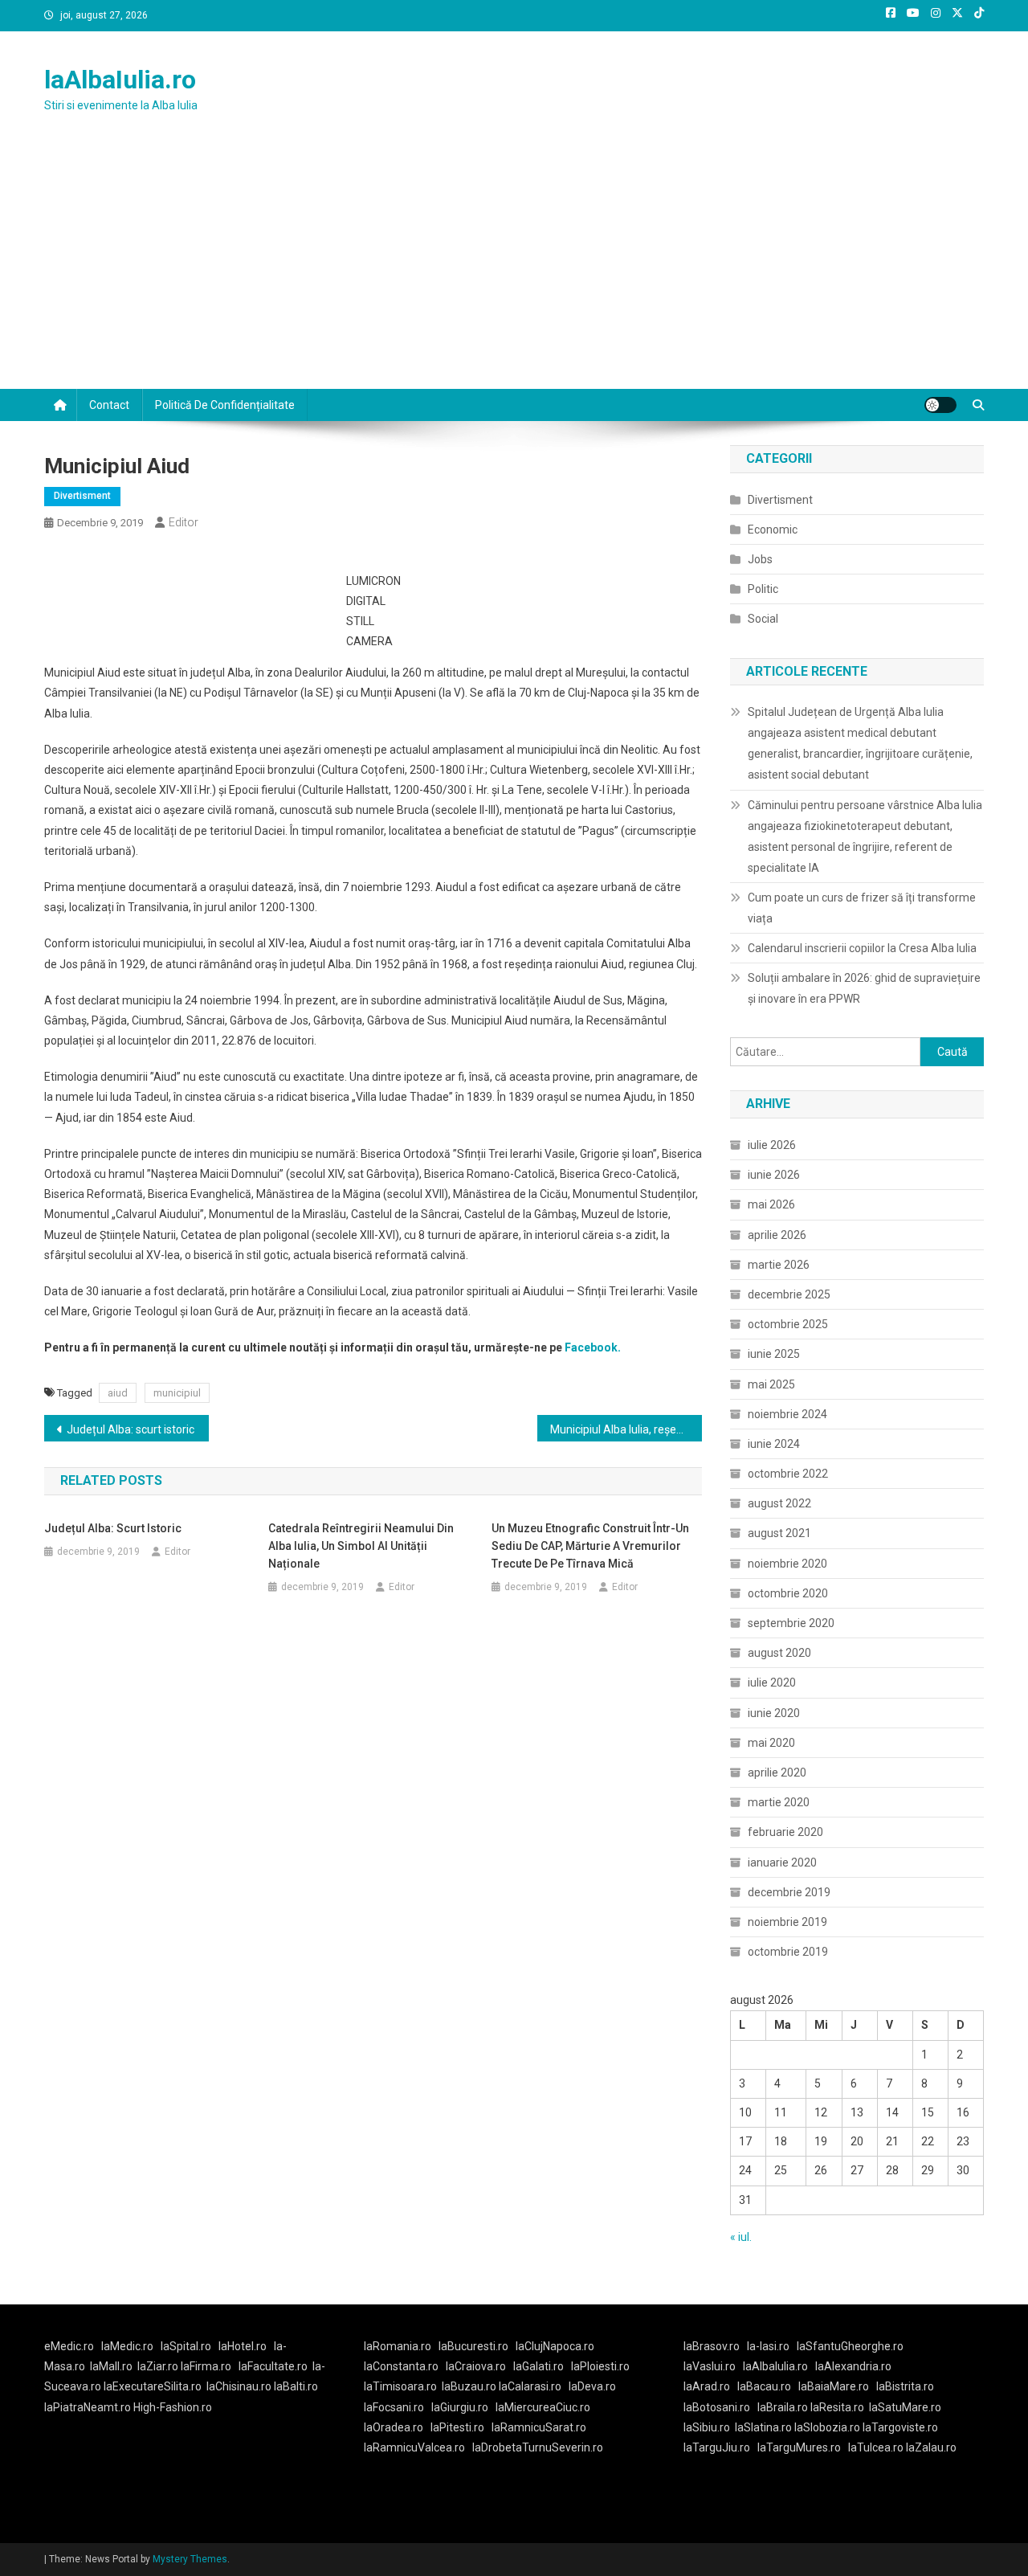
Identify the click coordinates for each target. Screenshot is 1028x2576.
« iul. (741, 2237)
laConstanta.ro (401, 2366)
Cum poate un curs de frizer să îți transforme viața (862, 908)
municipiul (177, 1393)
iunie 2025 (774, 1354)
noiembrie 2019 (787, 1922)
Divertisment (82, 496)
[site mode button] (940, 405)
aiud (118, 1393)
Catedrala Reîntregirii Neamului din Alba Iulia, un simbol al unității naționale (361, 1546)
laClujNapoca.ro (555, 2346)
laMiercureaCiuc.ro (543, 2407)
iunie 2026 (774, 1175)
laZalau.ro (931, 2447)
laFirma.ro (206, 2366)
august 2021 (779, 1533)
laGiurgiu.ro (463, 2407)
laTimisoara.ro (400, 2386)
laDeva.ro (592, 2386)
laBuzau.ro (470, 2386)
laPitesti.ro (457, 2427)
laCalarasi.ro (530, 2386)
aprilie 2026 (777, 1235)
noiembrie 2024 (787, 1414)
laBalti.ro (296, 2386)
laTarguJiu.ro (720, 2447)
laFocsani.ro (394, 2407)
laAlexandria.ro (853, 2366)
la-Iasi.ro (768, 2346)
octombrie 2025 (788, 1324)
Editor (184, 522)
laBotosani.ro (717, 2407)
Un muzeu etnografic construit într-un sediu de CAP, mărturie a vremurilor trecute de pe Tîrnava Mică (590, 1546)
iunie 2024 (774, 1444)
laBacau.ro (764, 2386)
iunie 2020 (774, 1713)
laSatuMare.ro (905, 2407)
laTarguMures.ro (799, 2447)
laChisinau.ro (239, 2386)
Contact (109, 405)
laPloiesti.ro (600, 2366)
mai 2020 (771, 1743)
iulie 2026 (772, 1145)
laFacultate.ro (273, 2366)
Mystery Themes (190, 2559)
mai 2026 (771, 1204)
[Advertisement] (514, 268)
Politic (763, 589)
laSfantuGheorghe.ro (850, 2346)
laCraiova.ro (476, 2366)
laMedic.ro (128, 2346)
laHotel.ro (243, 2346)
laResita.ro (837, 2407)
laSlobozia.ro (827, 2427)
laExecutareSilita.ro (153, 2386)
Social (763, 619)
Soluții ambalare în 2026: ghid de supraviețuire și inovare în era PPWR (864, 988)
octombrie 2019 (788, 1952)
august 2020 (779, 1653)
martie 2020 (779, 1802)
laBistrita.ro (905, 2386)
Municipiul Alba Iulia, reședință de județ (626, 1429)
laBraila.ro (783, 2407)
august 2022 (779, 1503)
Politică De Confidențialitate (225, 405)
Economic (773, 530)
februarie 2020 (785, 1832)
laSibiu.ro (707, 2427)
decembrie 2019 (789, 1892)
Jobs (760, 559)
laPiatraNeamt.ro (88, 2407)
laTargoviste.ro (900, 2427)
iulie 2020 (772, 1683)
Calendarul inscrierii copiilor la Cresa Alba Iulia (862, 948)
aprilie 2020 (777, 1773)
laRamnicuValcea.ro (414, 2447)
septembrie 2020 (791, 1623)
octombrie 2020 (788, 1593)
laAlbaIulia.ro (120, 80)
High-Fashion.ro (173, 2407)
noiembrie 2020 (787, 1564)
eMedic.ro (69, 2346)
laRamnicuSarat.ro (539, 2427)
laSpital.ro (186, 2346)
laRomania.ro (398, 2346)
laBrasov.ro (712, 2346)
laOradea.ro (394, 2427)
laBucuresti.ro (473, 2346)
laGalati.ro (538, 2366)
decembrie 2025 (789, 1294)
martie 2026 (779, 1265)
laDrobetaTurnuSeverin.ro (538, 2447)
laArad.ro (707, 2386)
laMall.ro (111, 2366)
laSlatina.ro (763, 2427)
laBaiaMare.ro (834, 2386)
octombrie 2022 (788, 1474)
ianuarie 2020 (782, 1862)
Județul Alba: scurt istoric (131, 1429)
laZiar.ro (159, 2366)
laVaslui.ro (713, 2366)
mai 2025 (771, 1384)
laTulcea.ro (877, 2447)
